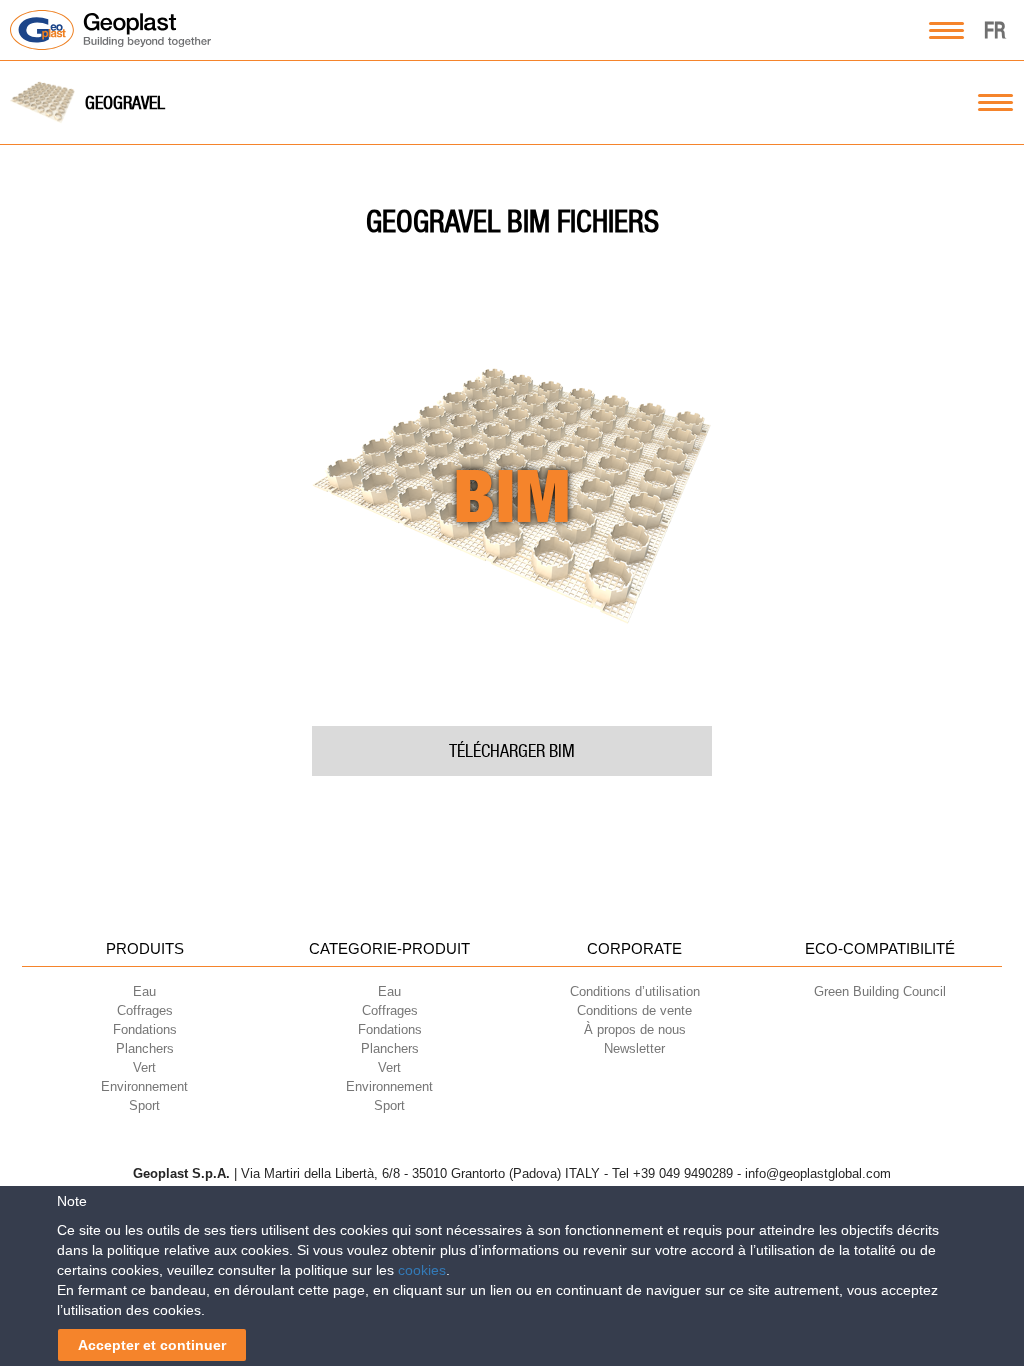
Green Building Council (880, 991)
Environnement (144, 1086)
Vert (144, 1067)
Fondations (145, 1029)
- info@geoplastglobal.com (814, 1173)
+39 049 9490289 (683, 1173)
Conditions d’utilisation (635, 991)
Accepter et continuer (152, 1345)
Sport (144, 1105)
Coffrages (145, 1010)
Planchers (145, 1048)
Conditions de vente (634, 1010)
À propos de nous (635, 1029)
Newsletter (634, 1048)
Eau (144, 991)
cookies (422, 1270)
